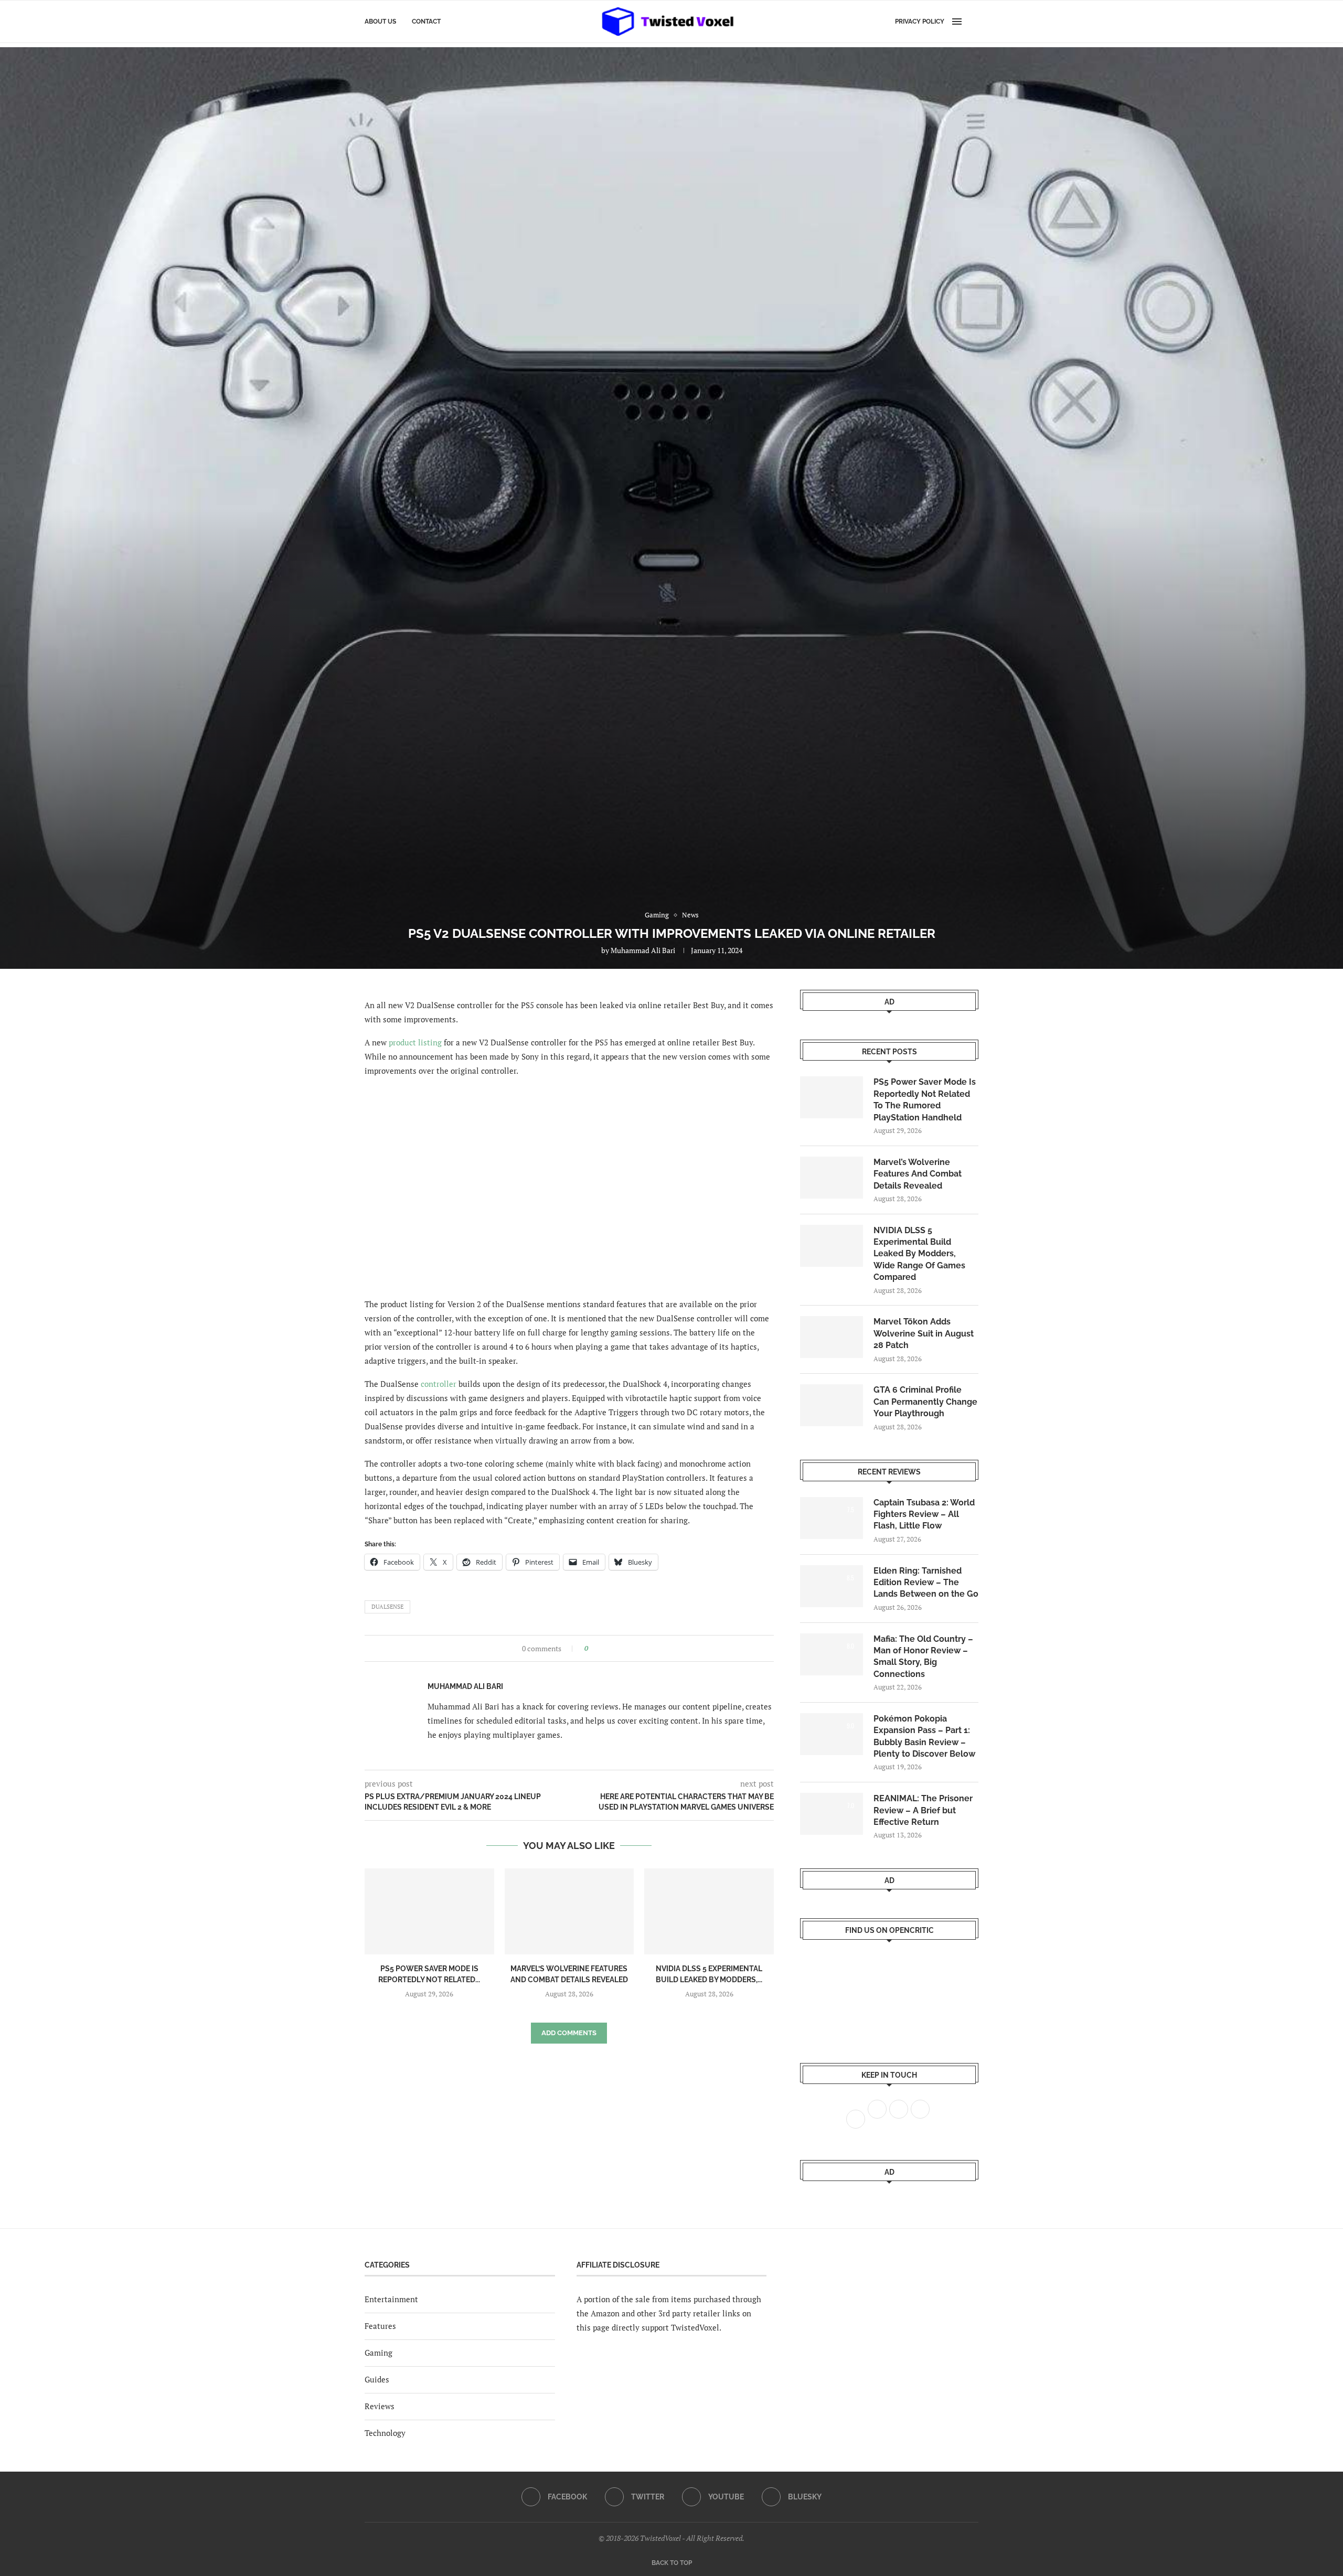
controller (439, 1384)
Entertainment (391, 2299)
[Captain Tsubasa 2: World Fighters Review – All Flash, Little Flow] (832, 1518)
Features (380, 2326)
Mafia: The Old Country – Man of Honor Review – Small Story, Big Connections (923, 1656)
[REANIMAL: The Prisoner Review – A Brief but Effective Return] (832, 1814)
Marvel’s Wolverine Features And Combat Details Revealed (918, 1174)
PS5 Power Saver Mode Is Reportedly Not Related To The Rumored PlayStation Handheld (925, 1099)
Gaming (379, 2353)
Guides (377, 2379)
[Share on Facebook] (599, 1648)
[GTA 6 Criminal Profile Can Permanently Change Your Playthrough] (832, 1405)
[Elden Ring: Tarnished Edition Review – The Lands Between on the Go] (832, 1586)
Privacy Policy (920, 22)
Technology (385, 2433)
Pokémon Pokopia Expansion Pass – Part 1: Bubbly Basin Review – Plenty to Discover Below (924, 1736)
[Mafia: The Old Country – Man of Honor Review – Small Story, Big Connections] (832, 1654)
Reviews (380, 2406)
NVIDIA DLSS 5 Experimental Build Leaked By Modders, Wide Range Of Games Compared (919, 1254)
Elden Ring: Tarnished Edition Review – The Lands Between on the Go (926, 1583)
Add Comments (569, 2033)
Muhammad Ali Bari (643, 950)
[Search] (973, 22)
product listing (415, 1042)
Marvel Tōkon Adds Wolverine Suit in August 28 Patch (924, 1333)
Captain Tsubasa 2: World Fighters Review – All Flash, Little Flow (924, 1514)
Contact (426, 22)
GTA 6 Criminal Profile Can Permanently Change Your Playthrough (925, 1402)
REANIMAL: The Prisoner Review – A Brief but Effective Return (923, 1810)
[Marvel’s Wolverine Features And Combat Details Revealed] (569, 1911)
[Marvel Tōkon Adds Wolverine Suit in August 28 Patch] (832, 1337)
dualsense (387, 1607)
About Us (380, 22)
